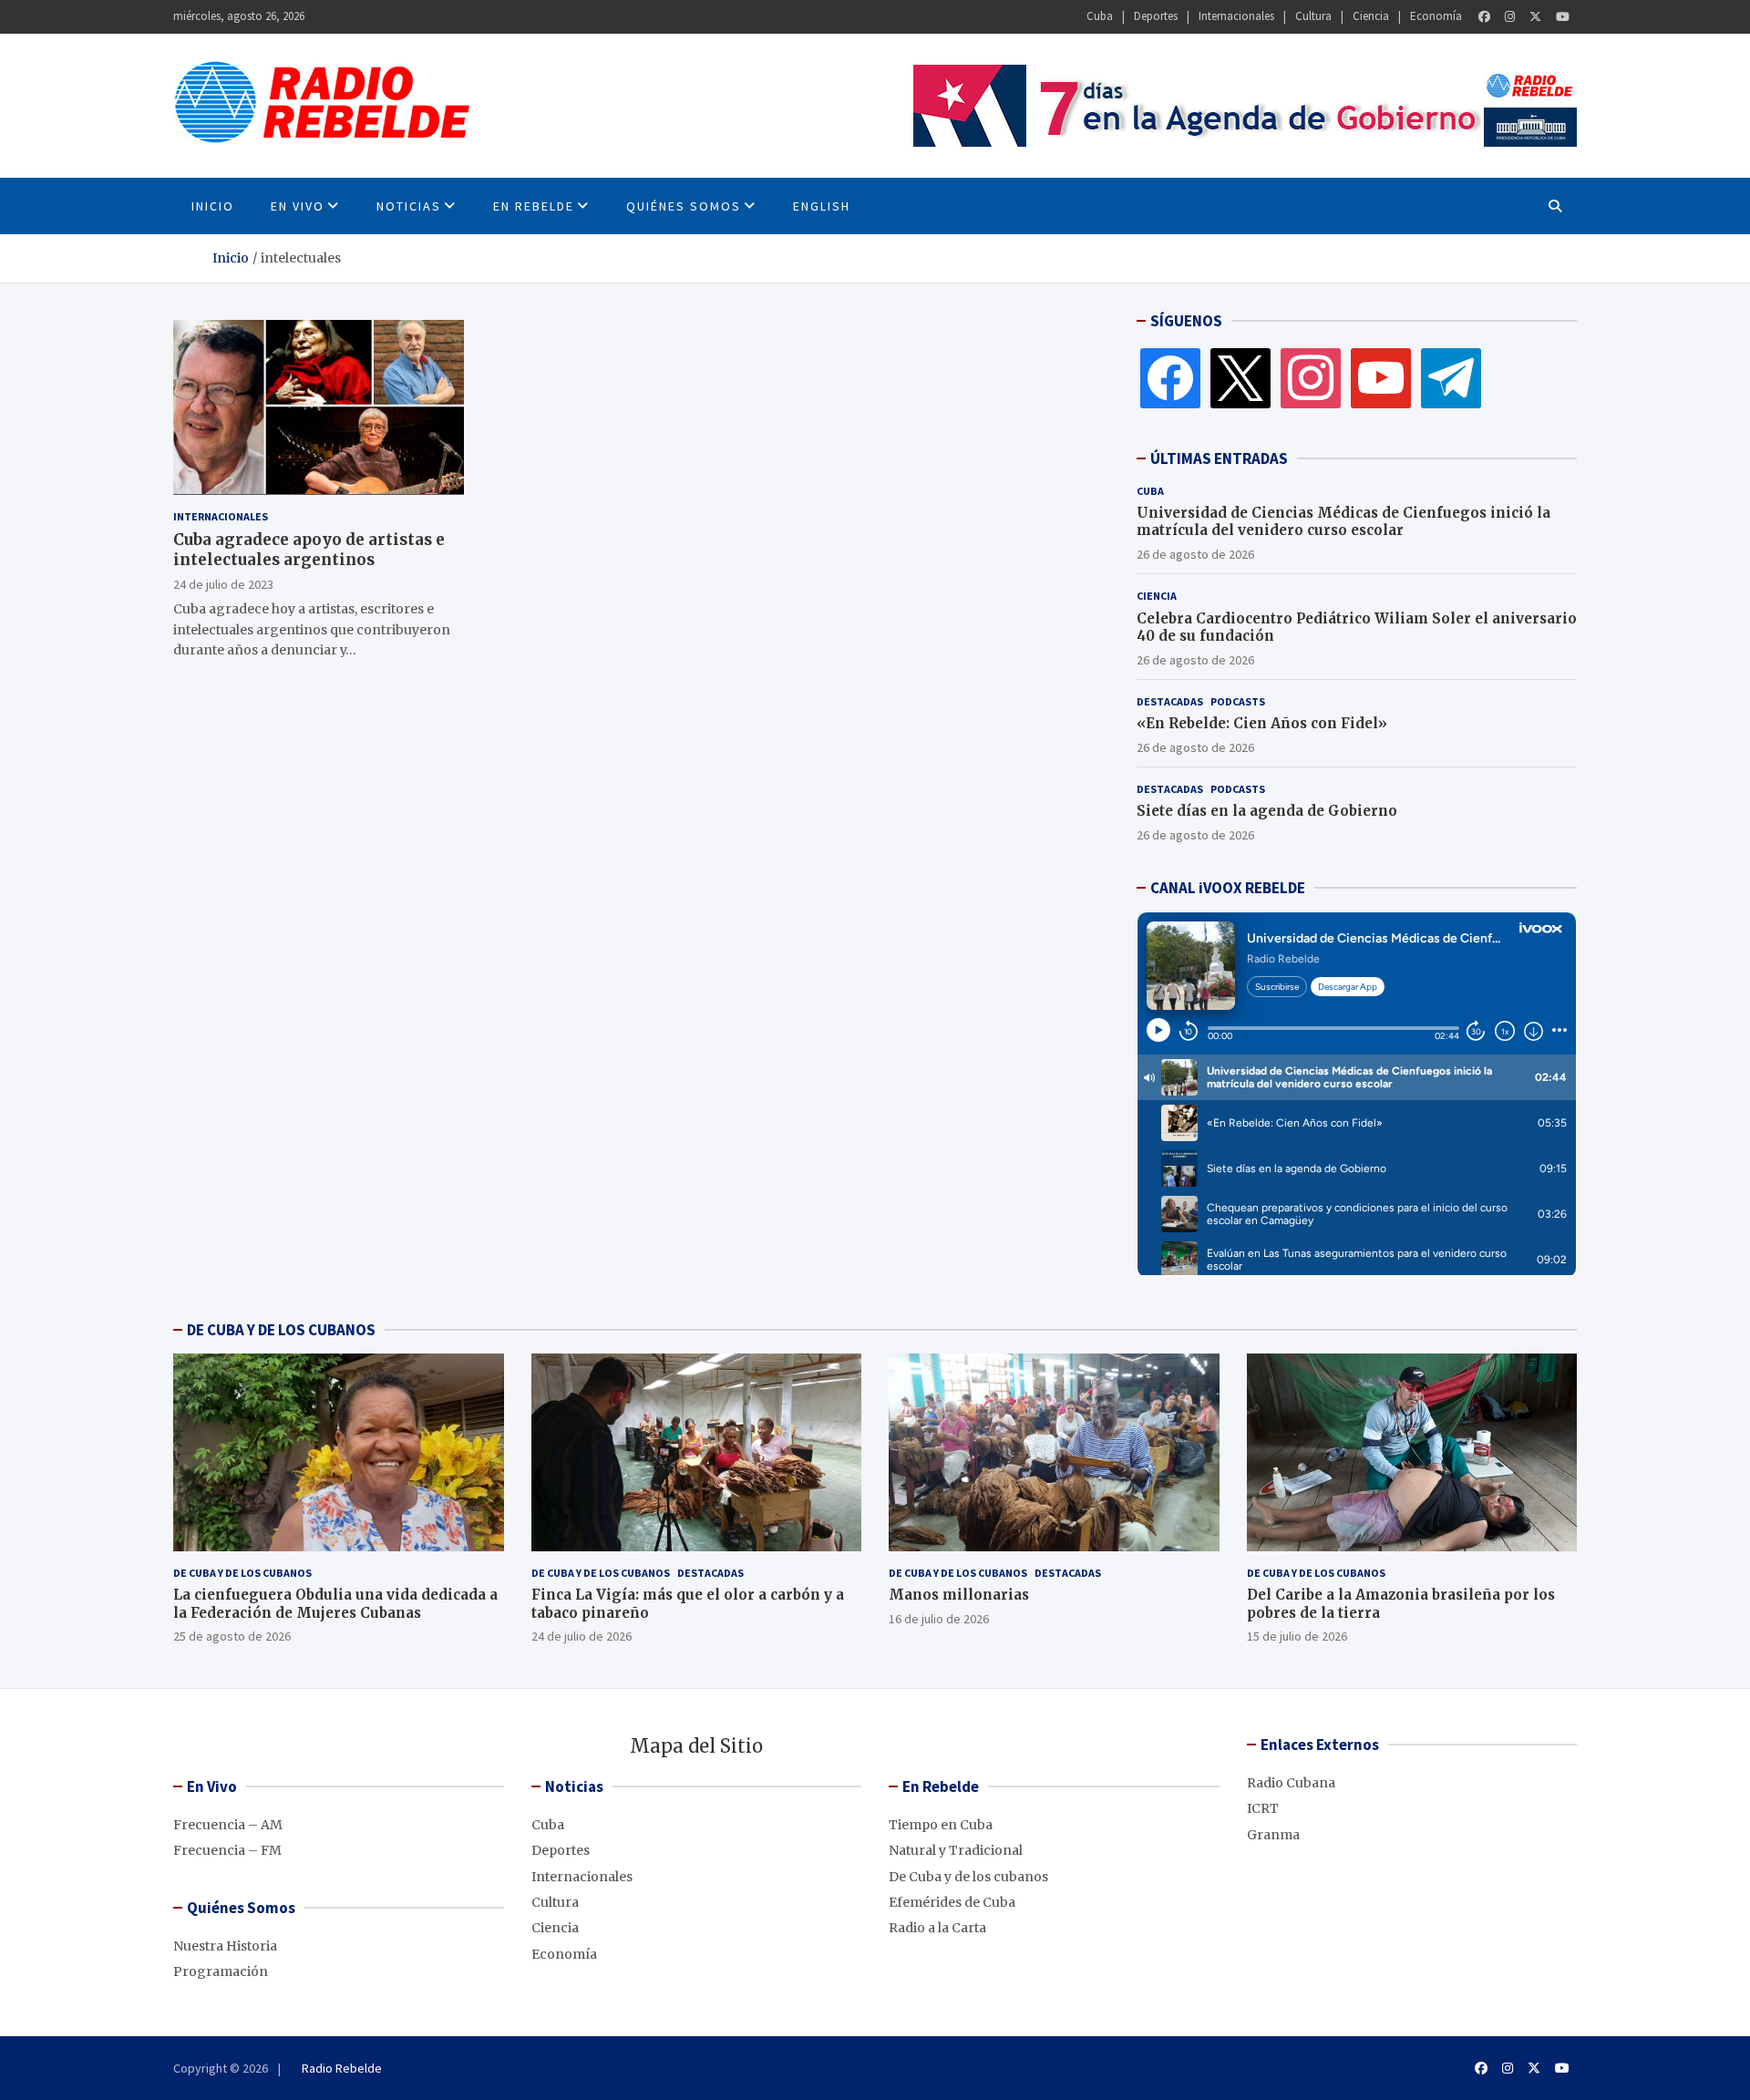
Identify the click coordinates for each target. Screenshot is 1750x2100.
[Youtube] (1563, 17)
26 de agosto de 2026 (1195, 554)
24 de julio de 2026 (582, 1636)
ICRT (1263, 1808)
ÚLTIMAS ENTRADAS (1219, 458)
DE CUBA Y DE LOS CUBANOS (281, 1330)
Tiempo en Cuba (941, 1825)
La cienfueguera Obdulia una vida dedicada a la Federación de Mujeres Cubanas (335, 1604)
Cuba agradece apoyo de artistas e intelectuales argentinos (309, 549)
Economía (1436, 16)
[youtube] (1381, 377)
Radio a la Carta (937, 1928)
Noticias (409, 206)
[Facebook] (1484, 17)
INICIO (213, 206)
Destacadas (1170, 701)
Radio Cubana (1291, 1783)
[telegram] (1451, 377)
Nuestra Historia (225, 1946)
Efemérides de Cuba (952, 1902)
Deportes (1156, 16)
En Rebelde (534, 206)
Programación (221, 1971)
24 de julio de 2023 (223, 583)
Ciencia (1371, 16)
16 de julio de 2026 (939, 1619)
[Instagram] (1510, 17)
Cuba (1100, 16)
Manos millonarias (959, 1595)
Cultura (1313, 16)
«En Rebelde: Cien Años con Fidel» (1262, 723)
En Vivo (298, 206)
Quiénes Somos (684, 206)
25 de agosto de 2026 (232, 1636)
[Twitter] (1535, 17)
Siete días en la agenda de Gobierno (1267, 811)
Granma (1273, 1835)
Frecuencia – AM (228, 1825)
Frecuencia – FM (227, 1850)
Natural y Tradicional (956, 1850)
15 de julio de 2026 (1297, 1636)
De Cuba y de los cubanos (242, 1573)
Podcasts (1238, 701)
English (822, 206)
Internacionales (1236, 16)
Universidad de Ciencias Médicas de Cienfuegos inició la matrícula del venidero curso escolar (1343, 522)
